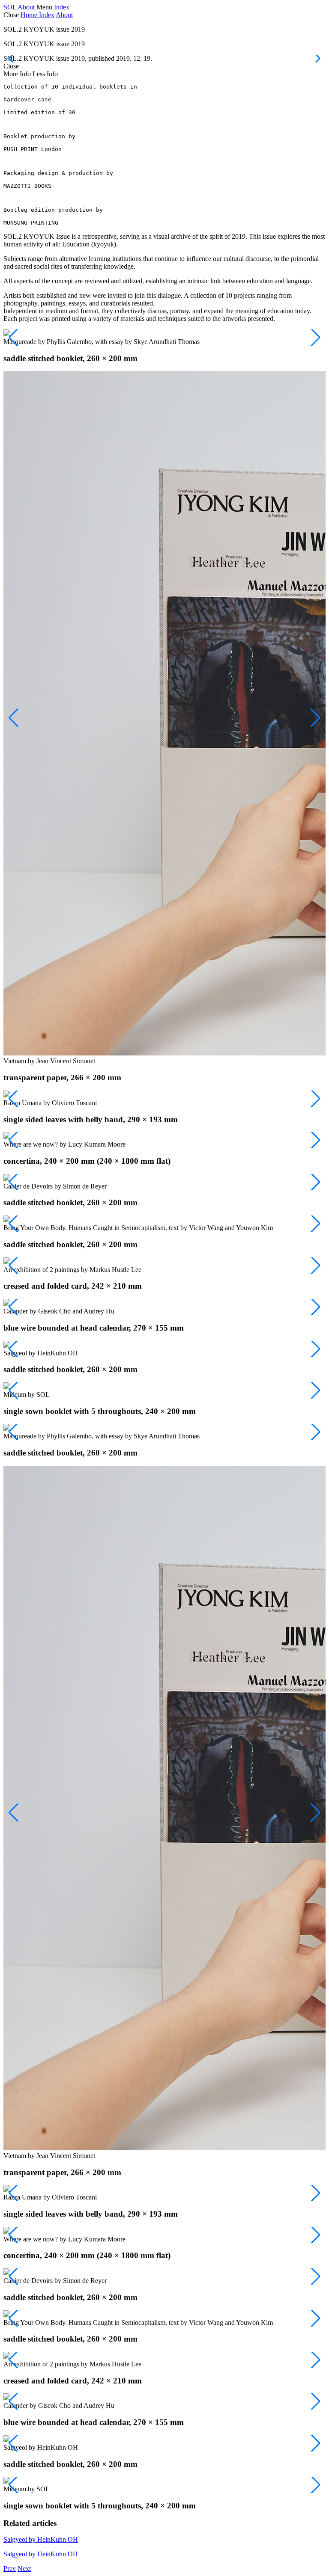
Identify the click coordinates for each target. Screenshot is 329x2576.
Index (62, 7)
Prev (10, 2569)
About (26, 7)
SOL (10, 7)
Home (30, 15)
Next (24, 2569)
